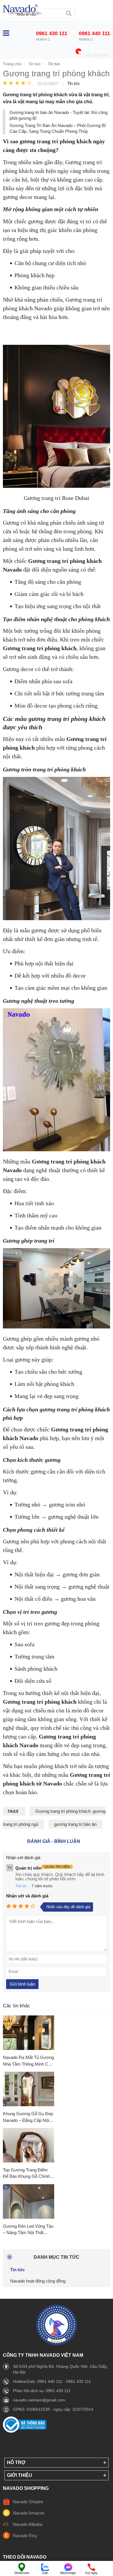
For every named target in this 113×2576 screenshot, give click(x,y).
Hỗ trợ (16, 2462)
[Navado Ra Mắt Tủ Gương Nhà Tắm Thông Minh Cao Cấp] (29, 2033)
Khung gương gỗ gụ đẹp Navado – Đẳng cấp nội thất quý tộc (28, 2117)
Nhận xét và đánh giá (27, 1896)
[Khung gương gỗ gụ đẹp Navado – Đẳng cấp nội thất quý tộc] (29, 2089)
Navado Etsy (25, 2536)
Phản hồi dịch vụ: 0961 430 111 (42, 2391)
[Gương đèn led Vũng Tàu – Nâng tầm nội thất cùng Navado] (29, 2202)
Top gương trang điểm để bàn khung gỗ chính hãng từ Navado (26, 2174)
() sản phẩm (97, 55)
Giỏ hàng (97, 51)
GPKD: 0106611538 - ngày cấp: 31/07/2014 (53, 2409)
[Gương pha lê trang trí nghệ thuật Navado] (20, 10)
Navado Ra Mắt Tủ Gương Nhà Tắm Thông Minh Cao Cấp (28, 2061)
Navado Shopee (28, 2502)
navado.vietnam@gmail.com (39, 2400)
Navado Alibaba (28, 2524)
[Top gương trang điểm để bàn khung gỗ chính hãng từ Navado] (29, 2146)
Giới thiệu (20, 2475)
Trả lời (21, 1886)
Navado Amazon (29, 2513)
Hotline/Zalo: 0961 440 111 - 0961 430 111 (52, 2381)
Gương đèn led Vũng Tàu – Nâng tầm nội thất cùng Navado (28, 2230)
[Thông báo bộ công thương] (25, 2431)
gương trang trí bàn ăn (75, 1824)
